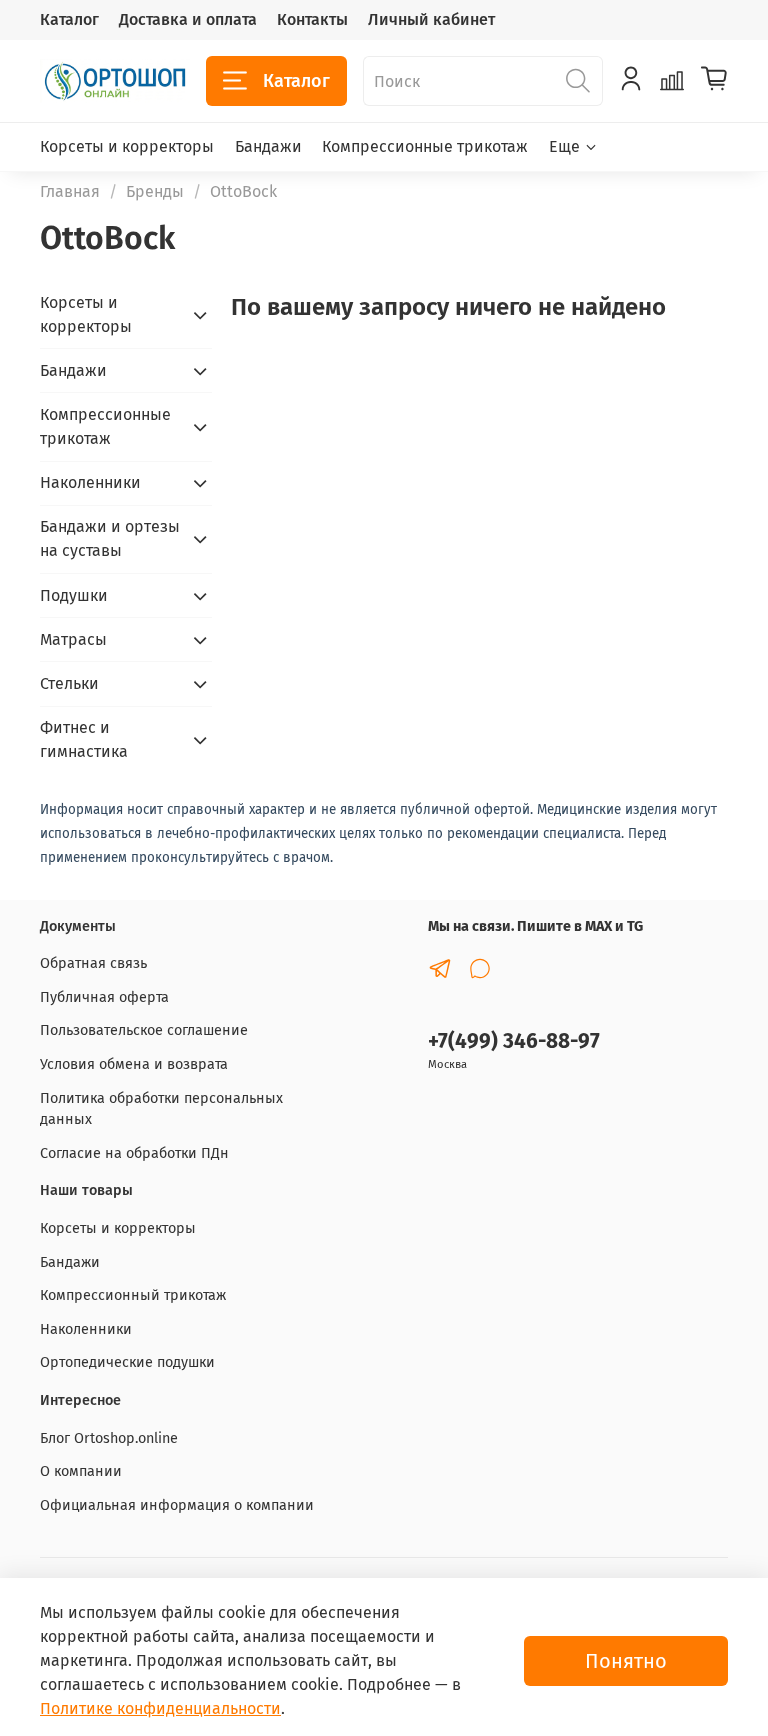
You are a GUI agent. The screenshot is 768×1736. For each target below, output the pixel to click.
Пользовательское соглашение (144, 1030)
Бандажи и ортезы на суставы (110, 538)
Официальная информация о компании (177, 1505)
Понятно (626, 1661)
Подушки (74, 595)
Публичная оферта (104, 997)
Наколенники (90, 482)
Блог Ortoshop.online (109, 1438)
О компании (81, 1471)
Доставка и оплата (188, 19)
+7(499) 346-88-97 (514, 1041)
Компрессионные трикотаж (425, 146)
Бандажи (268, 146)
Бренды (155, 191)
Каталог (69, 19)
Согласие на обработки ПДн (134, 1153)
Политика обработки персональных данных (161, 1109)
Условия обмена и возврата (134, 1064)
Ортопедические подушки (127, 1362)
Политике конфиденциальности (160, 1708)
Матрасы (73, 639)
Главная (70, 191)
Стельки (69, 683)
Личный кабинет (431, 19)
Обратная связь (93, 963)
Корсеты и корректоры (127, 146)
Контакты (312, 19)
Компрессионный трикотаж (133, 1295)
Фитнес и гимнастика (84, 739)
